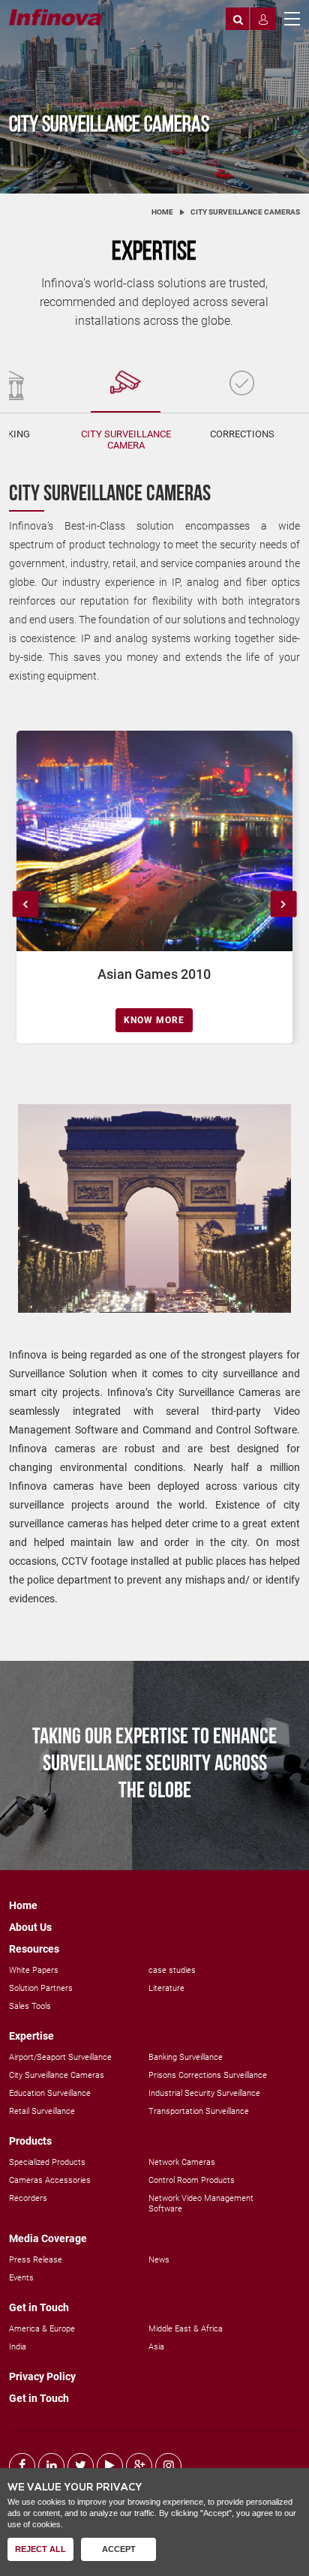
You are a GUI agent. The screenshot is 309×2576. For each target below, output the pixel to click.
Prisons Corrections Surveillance (208, 2075)
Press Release (36, 2260)
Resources (34, 1949)
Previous (26, 904)
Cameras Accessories (50, 2180)
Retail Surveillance (42, 2111)
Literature (166, 1988)
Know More (154, 1020)
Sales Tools (30, 2006)
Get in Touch (39, 2307)
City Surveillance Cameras (57, 2075)
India (18, 2347)
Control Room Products (192, 2180)
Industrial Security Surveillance (204, 2093)
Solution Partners (41, 1988)
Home (162, 212)
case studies (172, 1970)
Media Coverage (48, 2238)
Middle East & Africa (186, 2329)
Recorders (28, 2198)
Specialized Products (47, 2162)
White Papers (34, 1970)
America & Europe (42, 2329)
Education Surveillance (50, 2093)
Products (30, 2141)
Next (283, 904)
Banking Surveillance (186, 2057)
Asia (156, 2347)
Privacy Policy (42, 2376)
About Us (30, 1927)
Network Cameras (182, 2162)
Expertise (31, 2036)
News (159, 2260)
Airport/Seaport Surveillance (60, 2057)
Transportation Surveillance (199, 2111)
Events (21, 2278)
